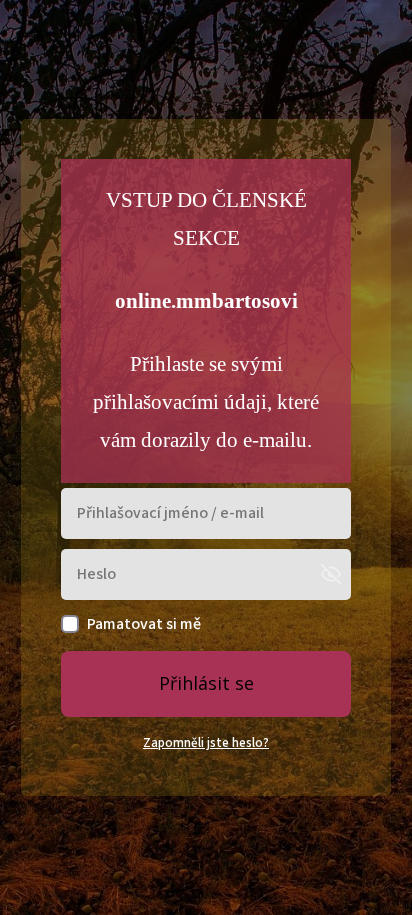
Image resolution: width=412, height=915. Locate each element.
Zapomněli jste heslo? (206, 743)
